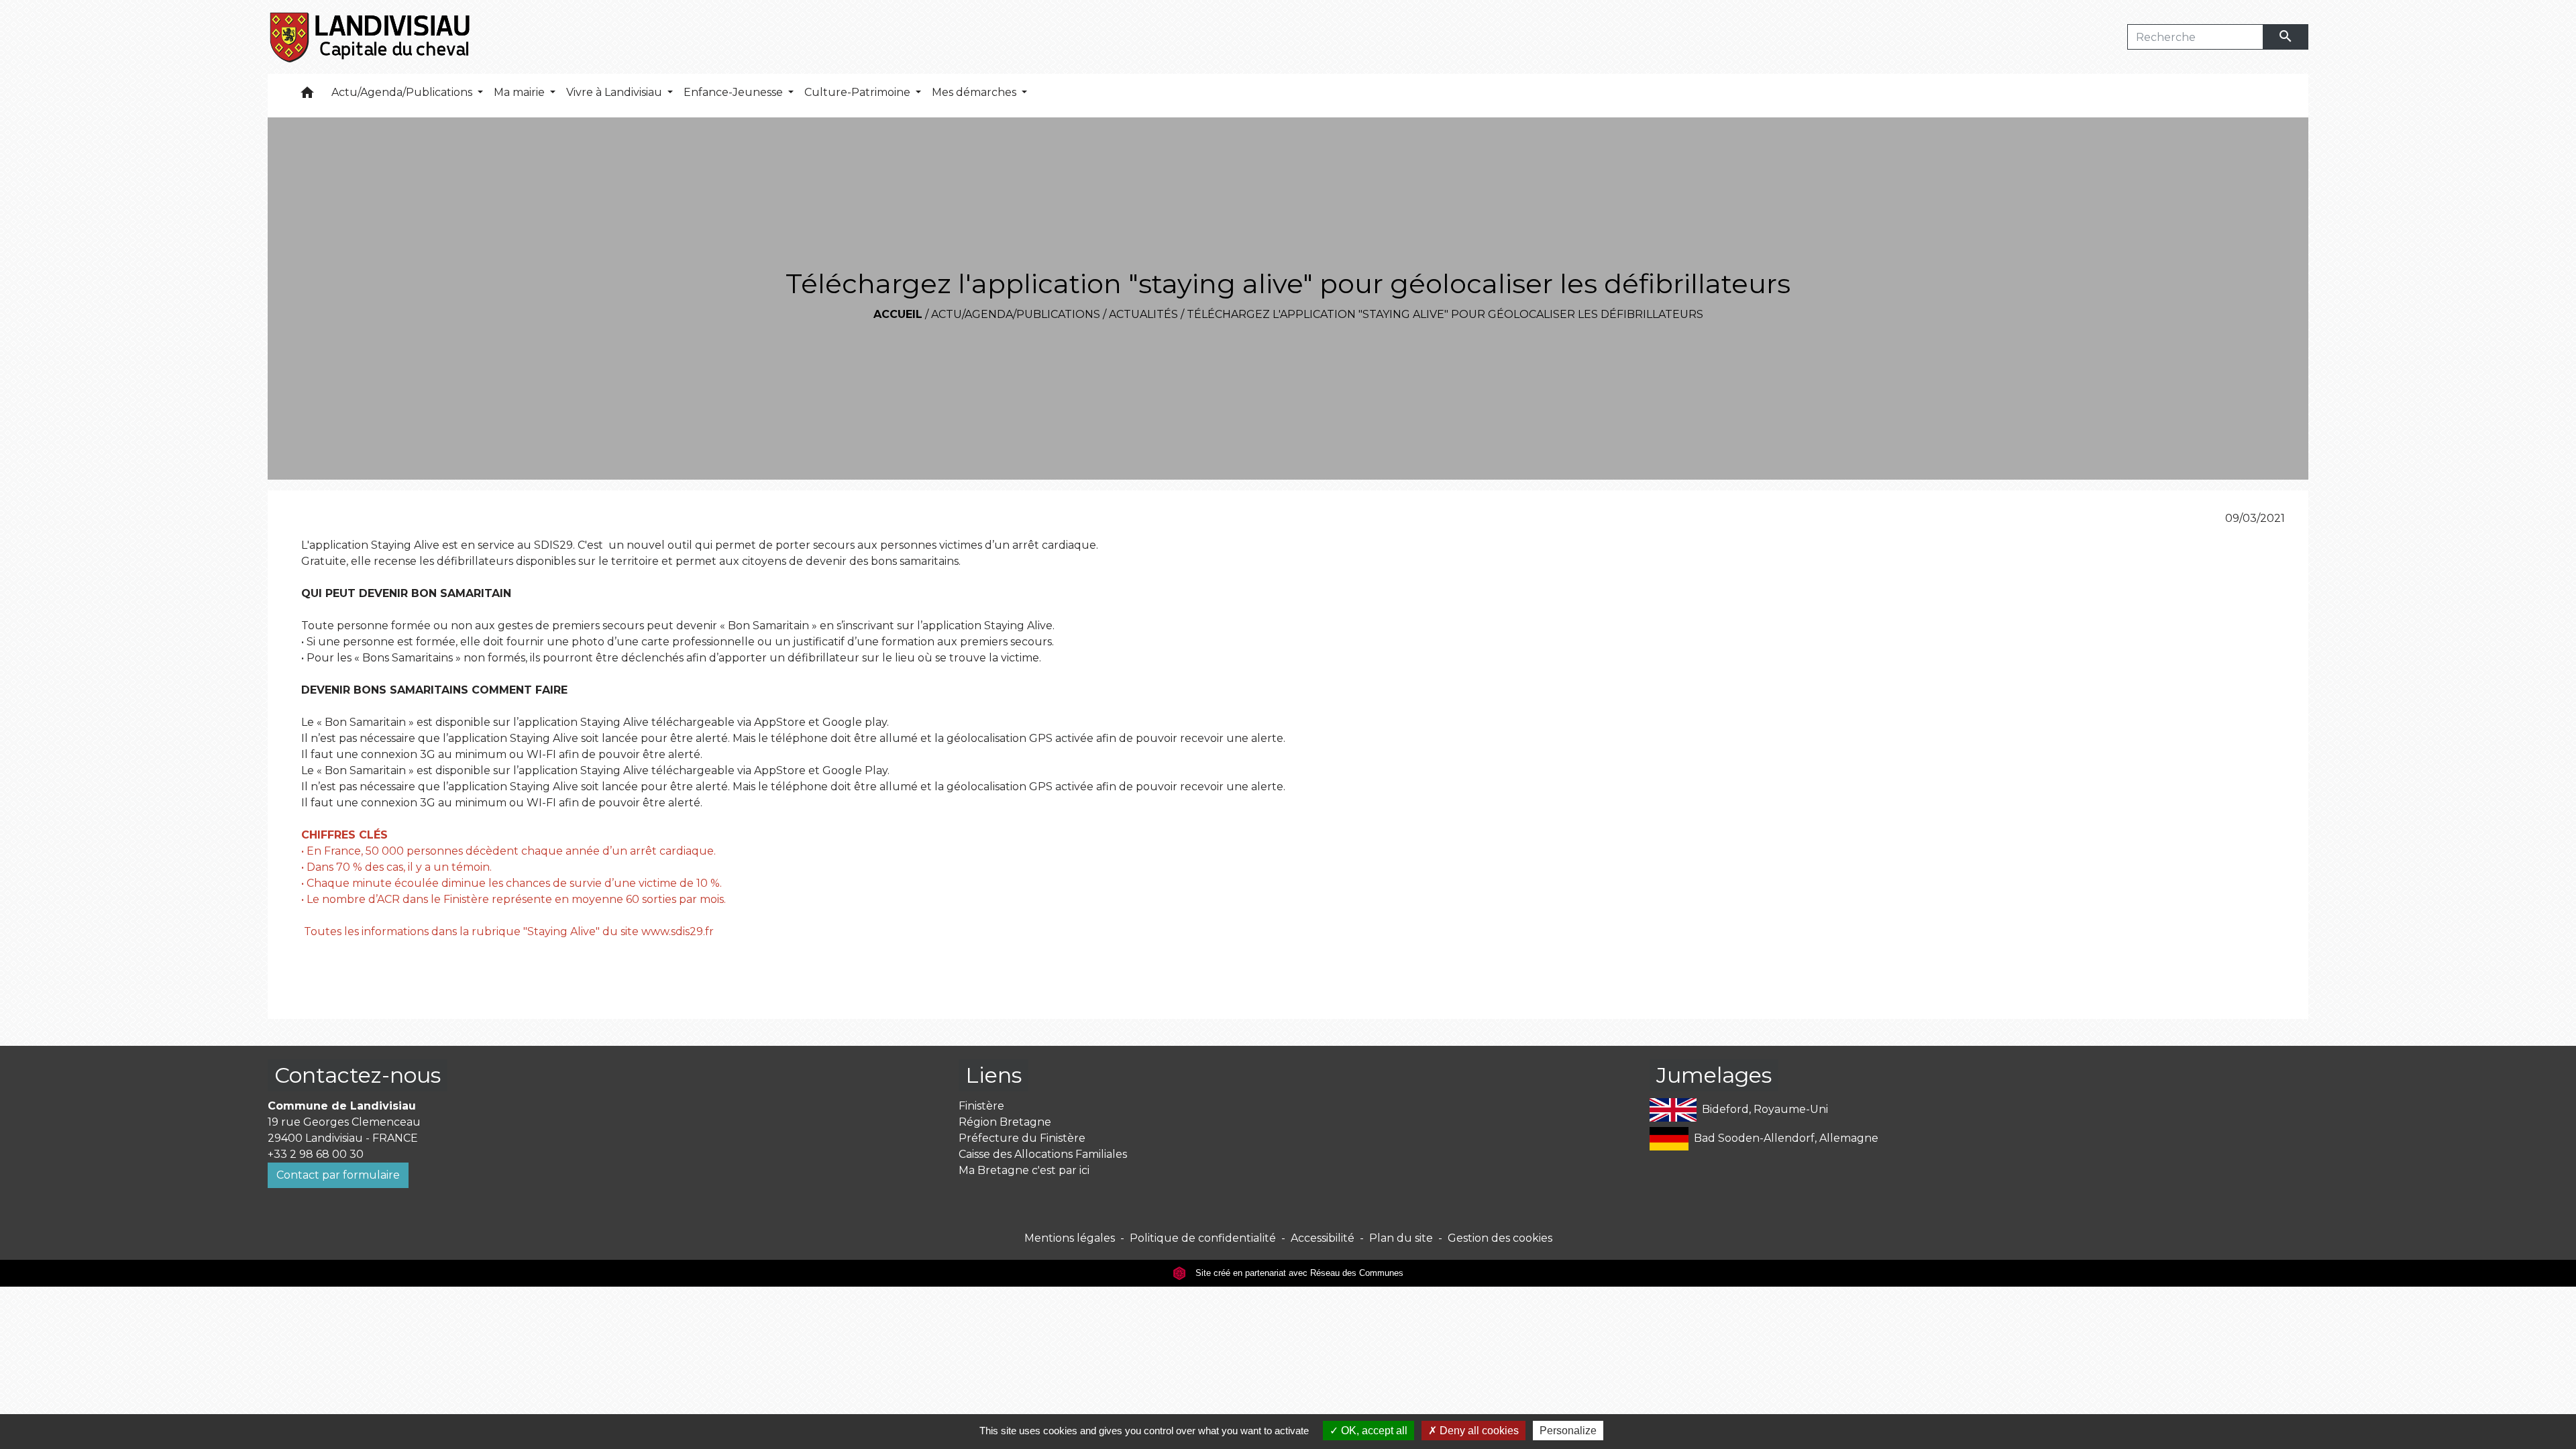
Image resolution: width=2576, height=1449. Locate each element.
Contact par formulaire (338, 1175)
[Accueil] (371, 37)
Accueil (898, 314)
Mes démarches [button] (975, 92)
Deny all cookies (1478, 1431)
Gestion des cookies (1500, 1238)
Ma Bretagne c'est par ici (1024, 1170)
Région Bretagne (1005, 1122)
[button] (307, 96)
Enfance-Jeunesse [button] (735, 92)
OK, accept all (1373, 1431)
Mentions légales (1070, 1238)
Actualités (1143, 314)
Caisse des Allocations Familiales (1043, 1154)
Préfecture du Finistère (1022, 1138)
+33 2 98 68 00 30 (316, 1154)
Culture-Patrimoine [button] (859, 92)
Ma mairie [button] (521, 92)
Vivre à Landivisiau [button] (615, 92)
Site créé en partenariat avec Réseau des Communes (1298, 1273)
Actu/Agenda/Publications (1016, 314)
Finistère (981, 1106)
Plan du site (1401, 1238)
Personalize (1568, 1431)
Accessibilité (1323, 1238)
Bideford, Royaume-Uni (1765, 1109)
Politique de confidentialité (1203, 1238)
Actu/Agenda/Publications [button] (403, 92)
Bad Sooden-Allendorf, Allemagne (1786, 1138)
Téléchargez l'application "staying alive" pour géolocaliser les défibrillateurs (1445, 314)
